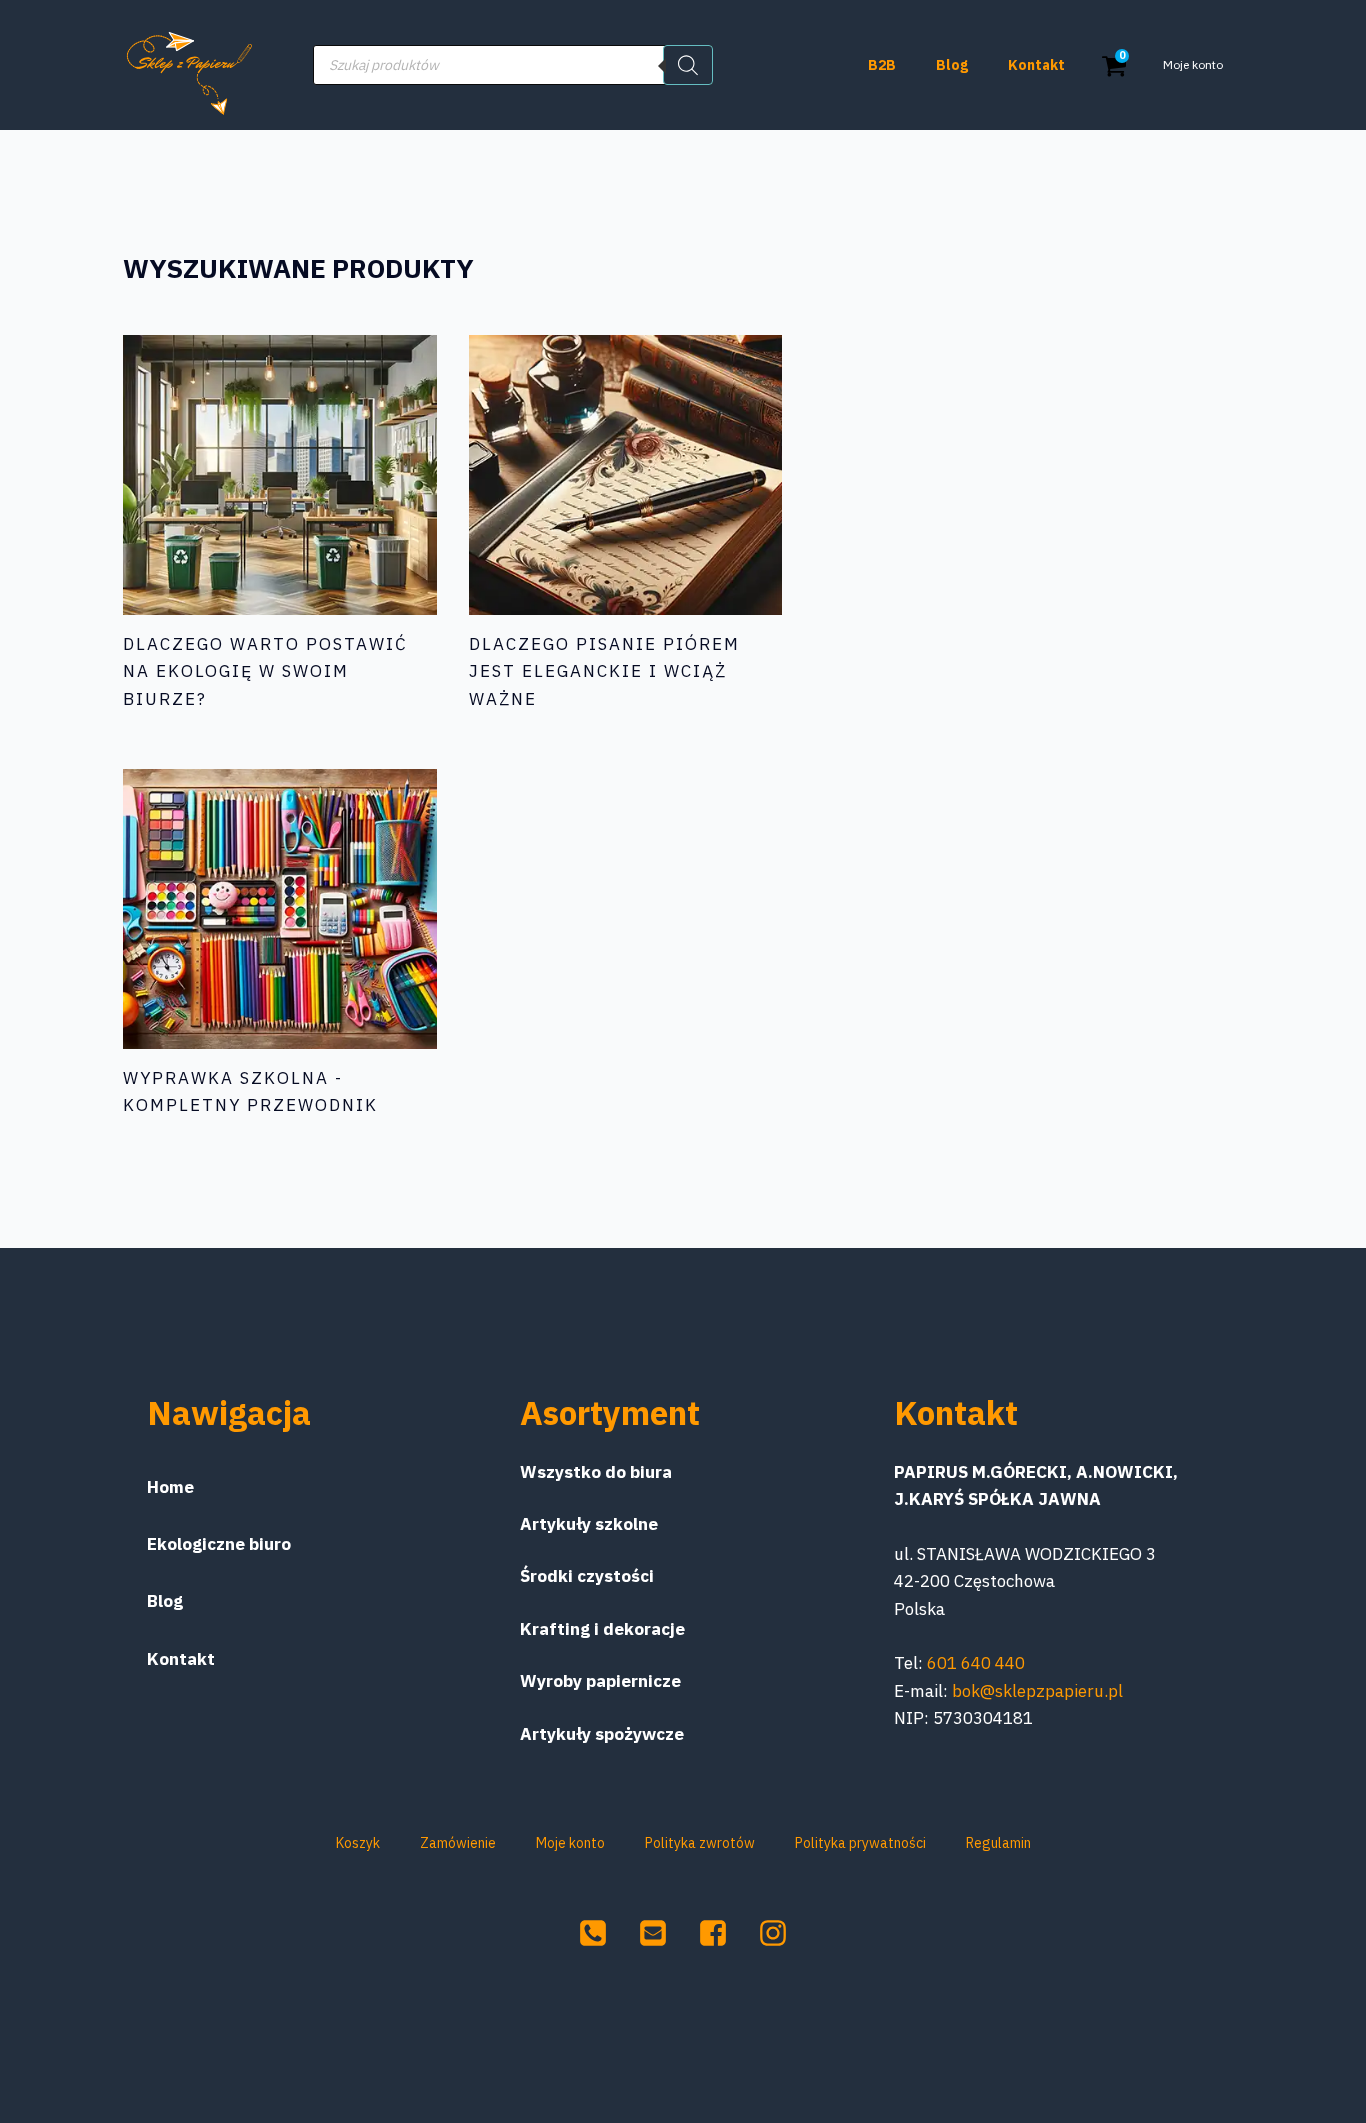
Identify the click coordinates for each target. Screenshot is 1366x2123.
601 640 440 (976, 1663)
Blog (952, 65)
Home (170, 1487)
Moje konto (1193, 64)
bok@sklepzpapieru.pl (1037, 1691)
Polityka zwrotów (700, 1843)
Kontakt (1036, 65)
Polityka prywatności (860, 1843)
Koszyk (358, 1843)
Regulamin (998, 1843)
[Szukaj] (688, 65)
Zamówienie (458, 1843)
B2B (882, 65)
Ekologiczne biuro (219, 1544)
